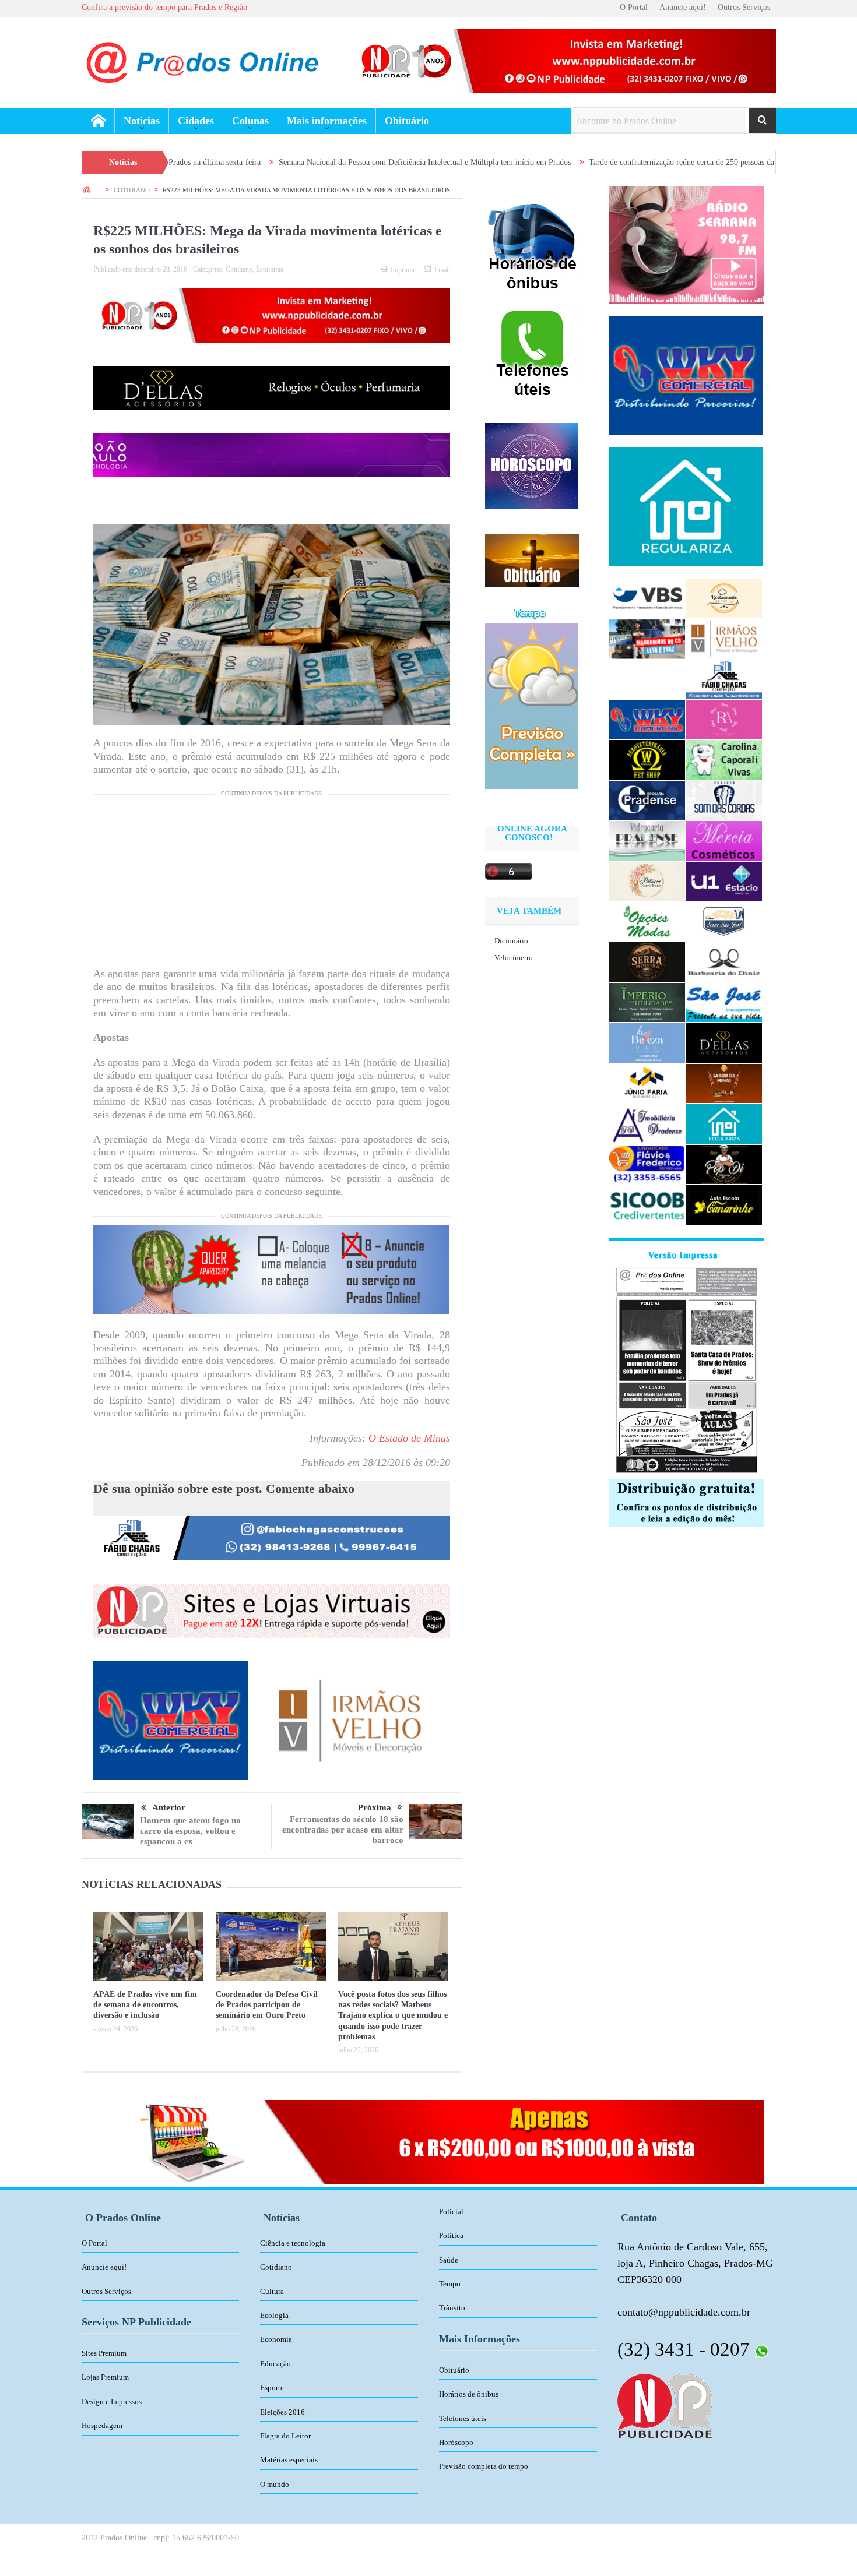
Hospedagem (102, 2425)
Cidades (196, 121)
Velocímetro (514, 958)
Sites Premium (104, 2353)
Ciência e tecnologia (293, 2243)
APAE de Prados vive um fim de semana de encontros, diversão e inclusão (145, 2005)
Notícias (142, 121)
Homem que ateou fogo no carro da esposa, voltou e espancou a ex (190, 1831)
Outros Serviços (744, 7)
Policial (451, 2212)
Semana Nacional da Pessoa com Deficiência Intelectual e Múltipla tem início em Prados (290, 162)
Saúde (449, 2260)
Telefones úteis (463, 2418)
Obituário (407, 121)
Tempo (450, 2284)
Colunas (250, 121)
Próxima (375, 1807)
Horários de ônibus (469, 2394)
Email (442, 270)
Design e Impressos (112, 2401)
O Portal (634, 7)
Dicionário (511, 941)
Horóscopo (456, 2442)
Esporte (272, 2388)
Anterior (169, 1807)
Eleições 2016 (282, 2412)
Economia (270, 269)
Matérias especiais (289, 2460)
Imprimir (403, 270)
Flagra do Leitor (285, 2436)
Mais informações (327, 121)
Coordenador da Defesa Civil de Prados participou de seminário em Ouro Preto (267, 2005)
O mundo (275, 2484)
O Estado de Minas (409, 1438)
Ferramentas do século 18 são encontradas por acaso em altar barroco (343, 1830)
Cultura (272, 2291)
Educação (275, 2364)
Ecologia (274, 2315)
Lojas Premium (105, 2377)
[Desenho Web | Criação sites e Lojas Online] (665, 2405)
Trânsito (452, 2308)
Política (451, 2235)
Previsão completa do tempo (484, 2466)
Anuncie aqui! (683, 7)
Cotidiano (239, 269)
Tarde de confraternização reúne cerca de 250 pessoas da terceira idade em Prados (589, 162)
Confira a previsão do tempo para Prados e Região (164, 7)
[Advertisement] (272, 885)
